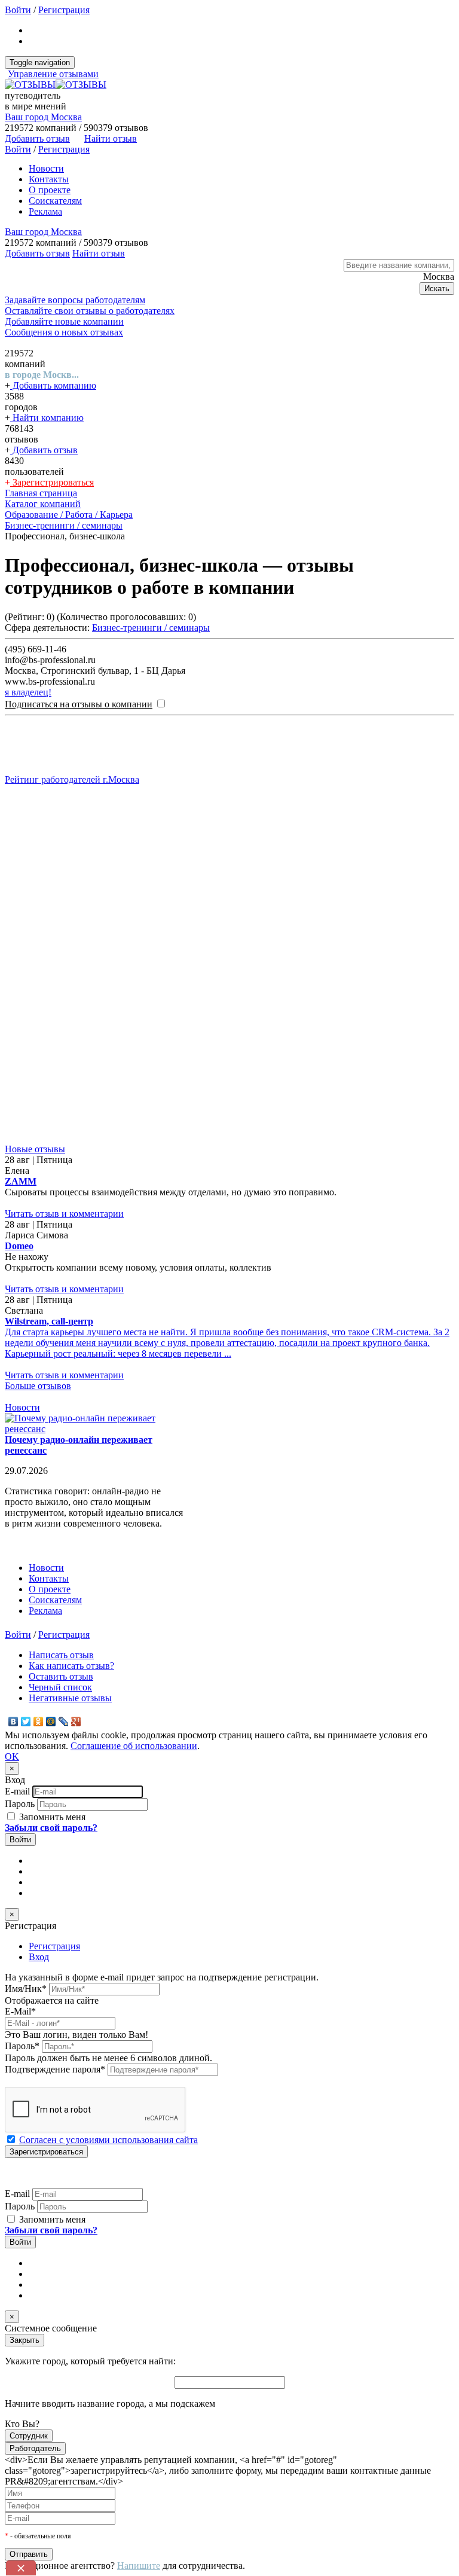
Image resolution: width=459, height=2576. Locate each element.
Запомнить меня (51, 1817)
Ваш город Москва (43, 117)
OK (12, 1756)
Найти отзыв (111, 138)
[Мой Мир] (51, 1722)
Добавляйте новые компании (64, 321)
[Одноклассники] (39, 1722)
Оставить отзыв (61, 1676)
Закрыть (25, 2340)
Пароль (20, 1804)
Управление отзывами (53, 74)
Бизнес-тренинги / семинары (151, 628)
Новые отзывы (35, 1149)
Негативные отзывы (70, 1698)
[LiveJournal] (64, 1722)
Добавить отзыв (44, 450)
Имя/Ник (26, 1989)
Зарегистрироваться (52, 482)
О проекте (50, 190)
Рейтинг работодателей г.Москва (72, 779)
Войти (18, 10)
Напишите (139, 2566)
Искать (437, 289)
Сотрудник (29, 2436)
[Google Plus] (76, 1722)
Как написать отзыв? (71, 1666)
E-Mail (20, 2011)
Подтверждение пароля (55, 2069)
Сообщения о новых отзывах (64, 332)
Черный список (60, 1687)
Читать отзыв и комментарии (64, 1214)
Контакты (49, 179)
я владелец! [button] (28, 692)
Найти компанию (47, 418)
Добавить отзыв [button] (37, 138)
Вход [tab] (39, 1957)
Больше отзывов (38, 1386)
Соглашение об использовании (134, 1746)
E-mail (17, 1791)
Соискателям (55, 201)
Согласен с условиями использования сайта (108, 2140)
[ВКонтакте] (13, 1722)
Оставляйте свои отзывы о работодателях (90, 311)
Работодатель (35, 2448)
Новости (46, 168)
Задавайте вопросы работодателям (75, 300)
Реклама (45, 211)
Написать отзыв (61, 1655)
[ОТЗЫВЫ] (56, 85)
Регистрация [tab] (54, 1946)
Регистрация (64, 10)
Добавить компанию (53, 385)
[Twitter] (26, 1722)
